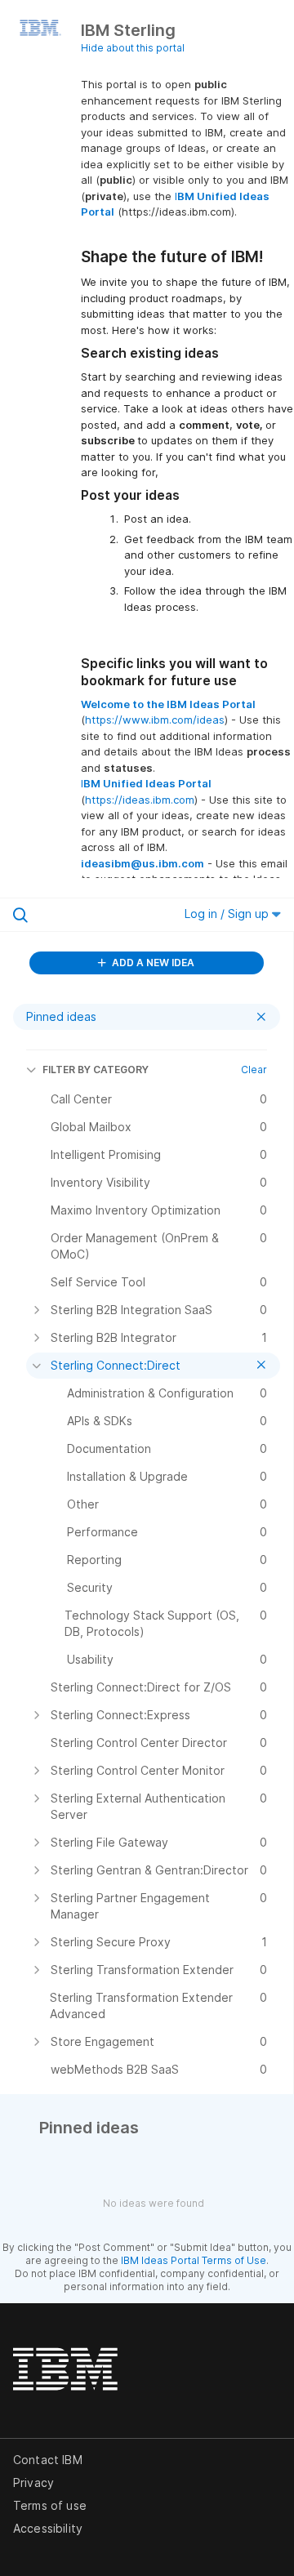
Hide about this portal (133, 48)
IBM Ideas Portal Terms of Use (194, 2260)
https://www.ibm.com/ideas (155, 720)
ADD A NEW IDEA (152, 963)
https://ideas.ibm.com (140, 800)
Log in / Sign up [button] (228, 914)
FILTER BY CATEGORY (96, 1070)
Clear (254, 1070)
